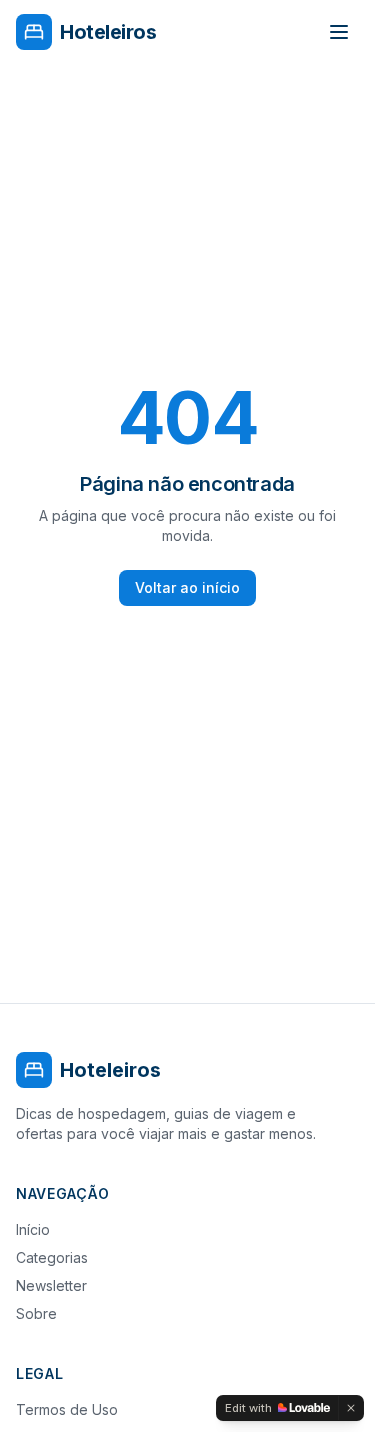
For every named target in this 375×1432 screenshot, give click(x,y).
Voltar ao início (187, 587)
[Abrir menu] (339, 32)
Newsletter (51, 1285)
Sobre (36, 1313)
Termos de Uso (67, 1409)
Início (33, 1229)
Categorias (52, 1257)
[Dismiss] (351, 1408)
